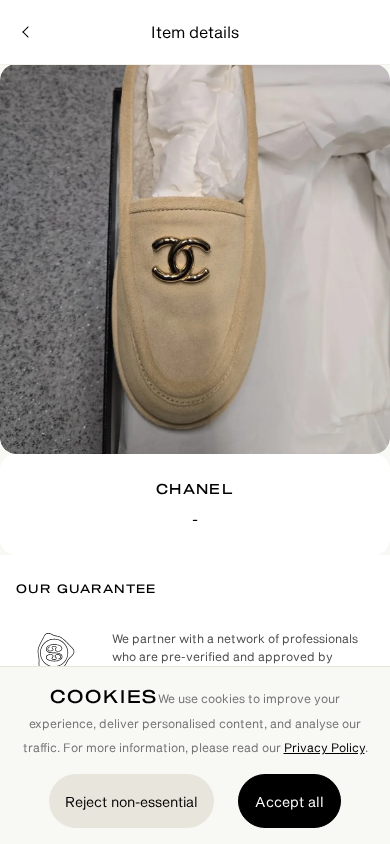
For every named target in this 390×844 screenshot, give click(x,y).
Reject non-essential (131, 801)
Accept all (289, 801)
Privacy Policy (324, 747)
